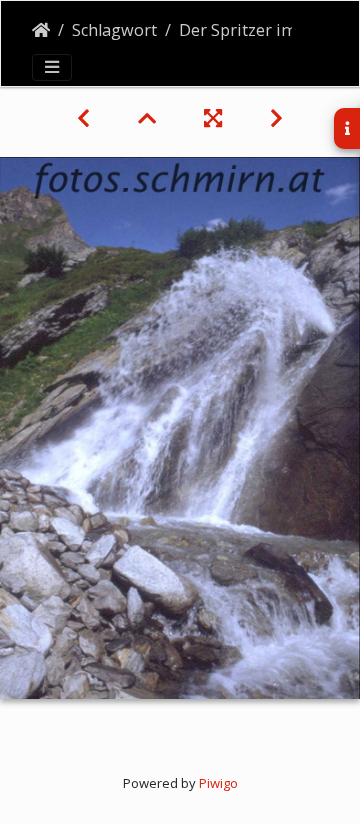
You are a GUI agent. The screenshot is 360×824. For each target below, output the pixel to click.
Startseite (41, 30)
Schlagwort (114, 30)
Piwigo (218, 783)
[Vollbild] (213, 118)
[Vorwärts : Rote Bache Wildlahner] (276, 118)
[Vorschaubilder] (147, 118)
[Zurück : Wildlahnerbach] (83, 118)
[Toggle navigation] (52, 67)
